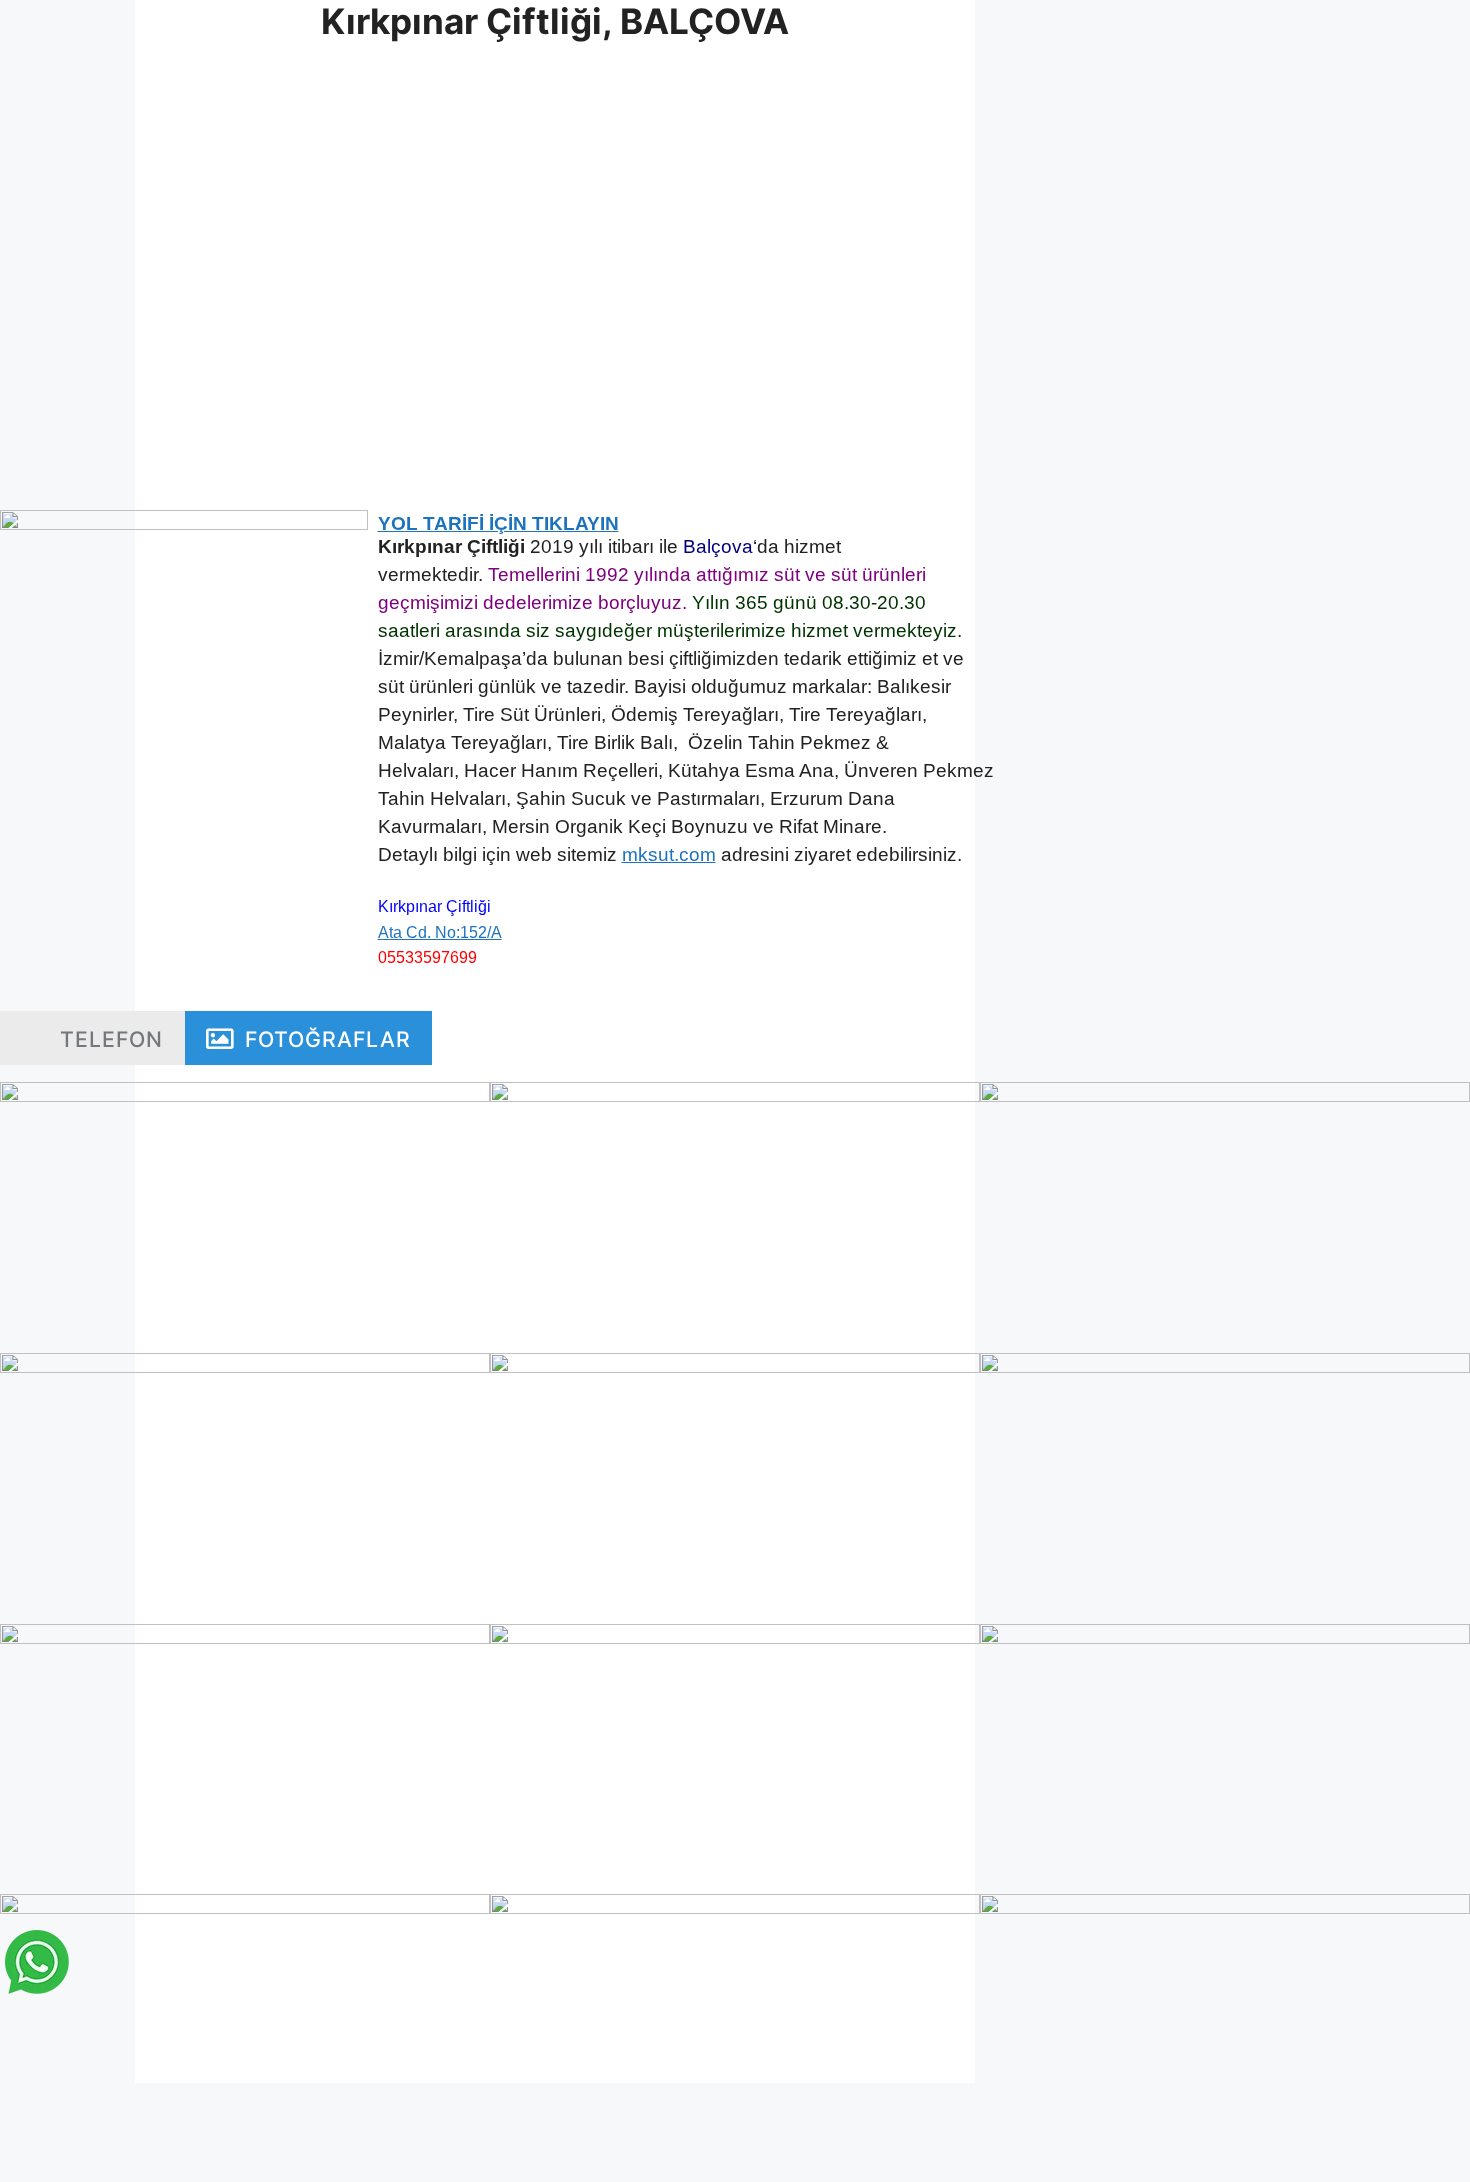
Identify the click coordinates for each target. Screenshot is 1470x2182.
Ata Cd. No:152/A (440, 932)
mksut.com (669, 854)
